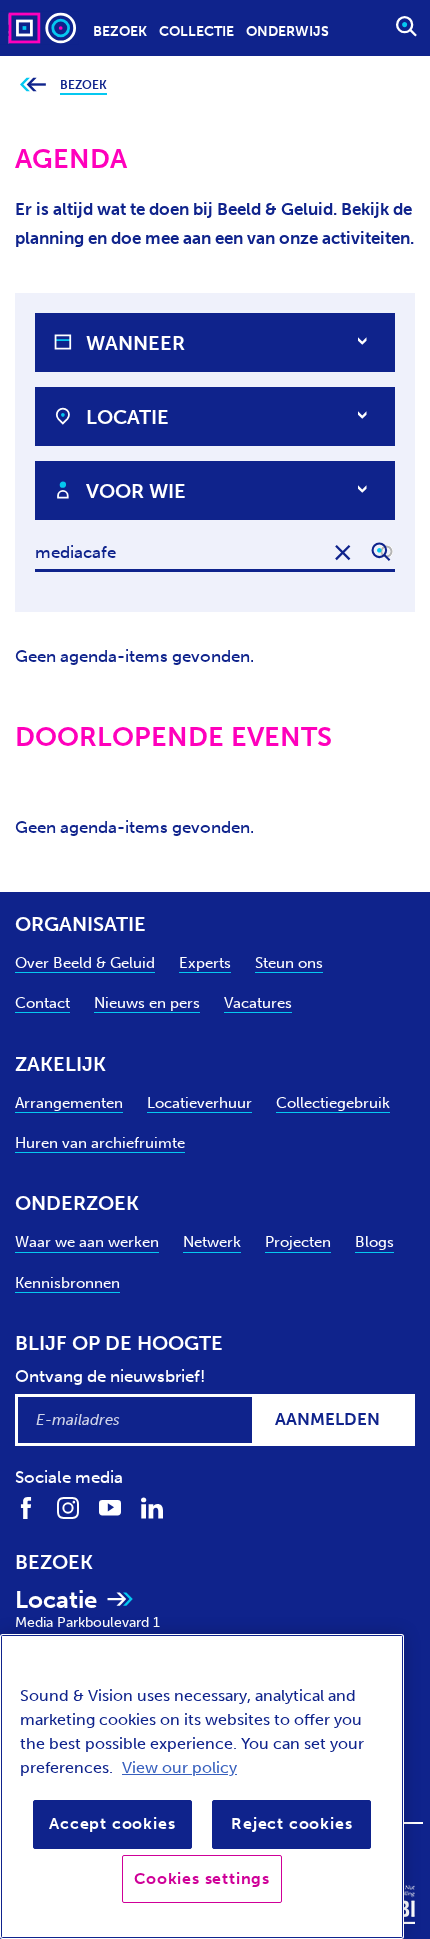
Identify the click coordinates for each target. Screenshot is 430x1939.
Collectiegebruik (333, 1103)
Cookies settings (202, 1878)
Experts (205, 963)
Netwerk (212, 1242)
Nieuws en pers (147, 1003)
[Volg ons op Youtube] (110, 1506)
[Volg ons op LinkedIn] (152, 1506)
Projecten (298, 1242)
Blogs (374, 1242)
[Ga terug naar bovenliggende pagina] (32, 85)
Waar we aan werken (87, 1242)
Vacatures (258, 1003)
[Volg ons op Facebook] (26, 1506)
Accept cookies (112, 1823)
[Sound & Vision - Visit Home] (44, 27)
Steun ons (289, 963)
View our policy (179, 1767)
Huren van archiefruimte (100, 1143)
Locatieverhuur (199, 1103)
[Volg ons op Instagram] (68, 1506)
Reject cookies (291, 1823)
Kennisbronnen (67, 1283)
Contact (42, 1003)
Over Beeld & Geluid (85, 963)
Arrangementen (69, 1103)
